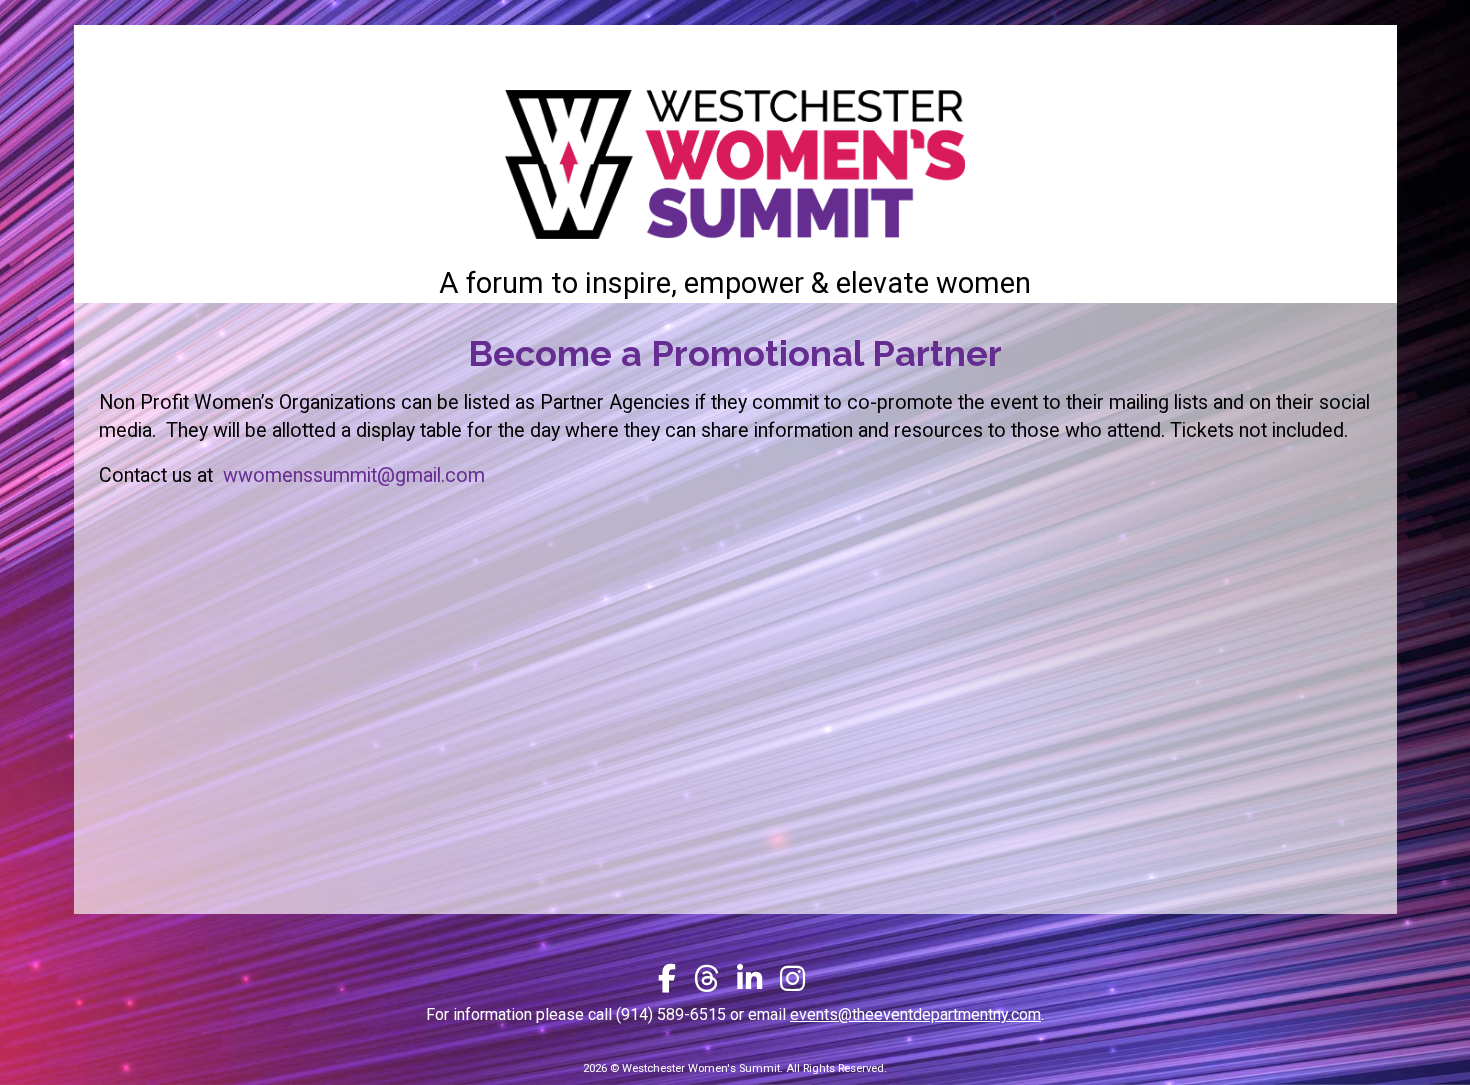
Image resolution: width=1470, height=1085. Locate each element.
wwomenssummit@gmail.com (354, 475)
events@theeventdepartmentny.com (915, 1014)
